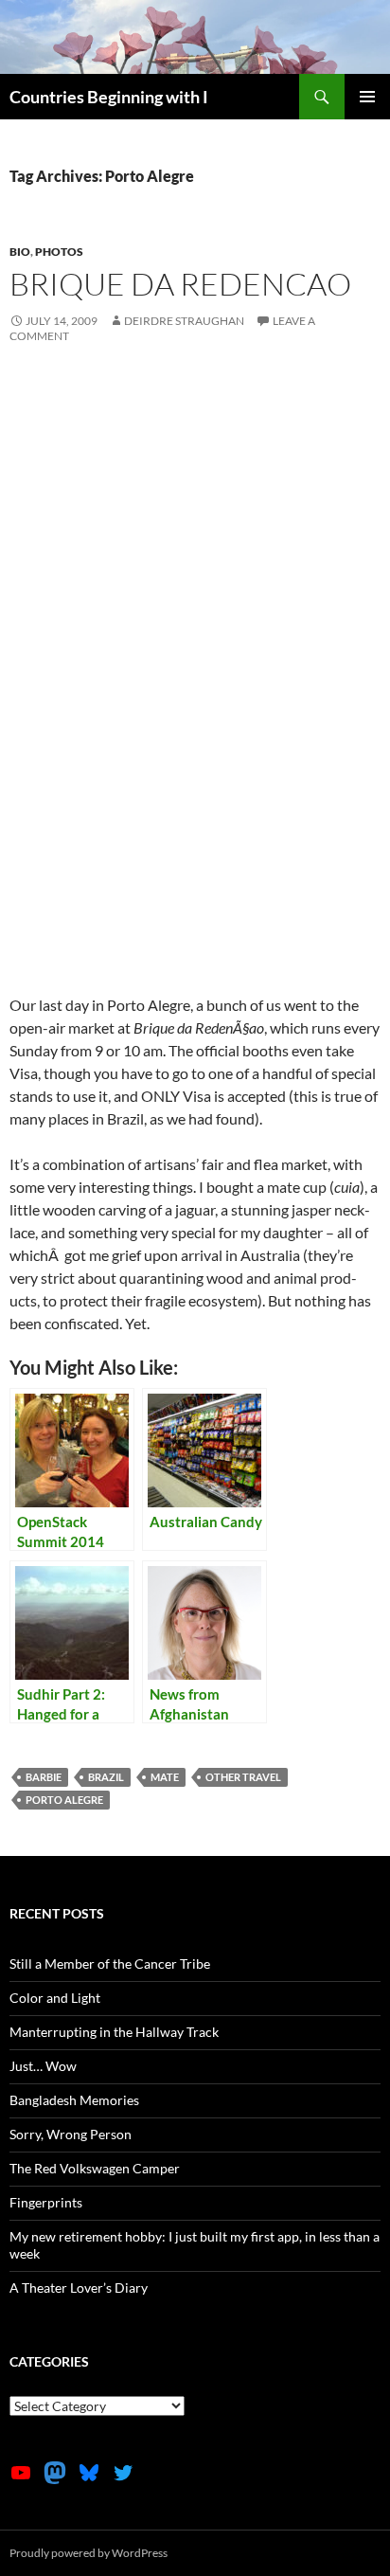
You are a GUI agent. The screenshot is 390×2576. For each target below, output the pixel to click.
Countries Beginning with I (109, 97)
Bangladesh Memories (74, 2100)
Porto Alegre (64, 1800)
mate (165, 1777)
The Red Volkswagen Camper (95, 2168)
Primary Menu (367, 97)
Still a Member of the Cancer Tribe (110, 1964)
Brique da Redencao (180, 284)
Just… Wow (43, 2066)
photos (59, 252)
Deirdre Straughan (184, 321)
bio (20, 252)
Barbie (44, 1777)
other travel (243, 1777)
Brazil (106, 1777)
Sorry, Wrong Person (71, 2134)
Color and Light (55, 1998)
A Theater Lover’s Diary (79, 2288)
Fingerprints (46, 2202)
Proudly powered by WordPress (89, 2553)
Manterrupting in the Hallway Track (114, 2032)
